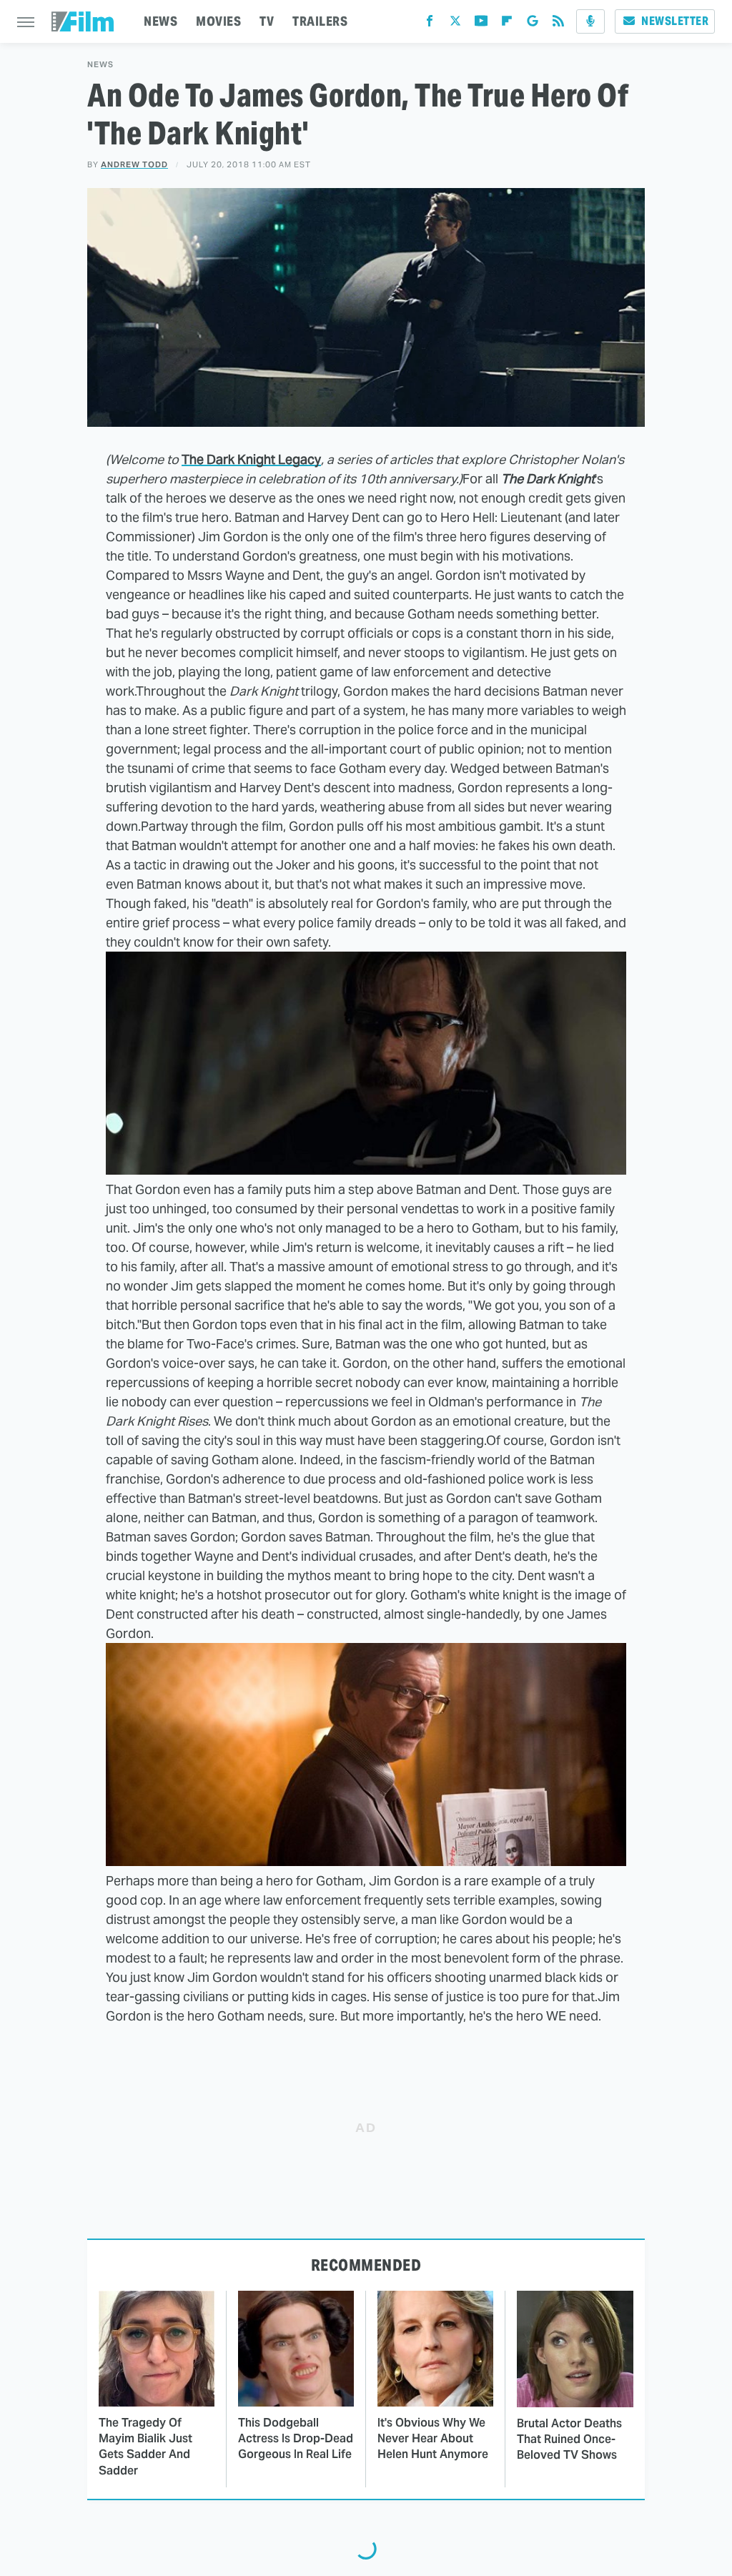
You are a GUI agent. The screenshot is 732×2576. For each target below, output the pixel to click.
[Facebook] (430, 24)
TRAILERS (320, 21)
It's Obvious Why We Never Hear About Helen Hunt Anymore (433, 2439)
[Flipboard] (507, 24)
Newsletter (675, 21)
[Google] (533, 24)
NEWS (160, 21)
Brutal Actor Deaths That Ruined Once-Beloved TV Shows (569, 2439)
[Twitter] (455, 24)
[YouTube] (481, 24)
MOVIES (218, 21)
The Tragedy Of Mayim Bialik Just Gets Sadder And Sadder (145, 2447)
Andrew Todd (134, 164)
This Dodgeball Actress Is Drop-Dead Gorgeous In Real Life (296, 2439)
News (100, 65)
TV (267, 21)
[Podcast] (590, 21)
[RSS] (558, 24)
